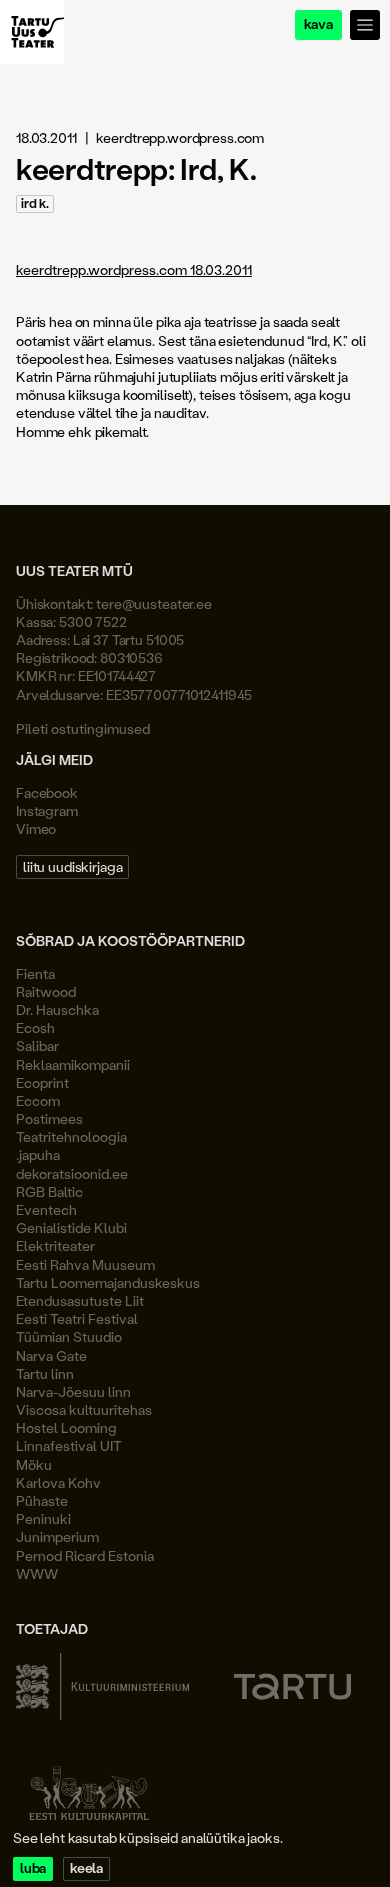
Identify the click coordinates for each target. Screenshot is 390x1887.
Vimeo (36, 828)
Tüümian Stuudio (69, 1336)
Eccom (38, 1100)
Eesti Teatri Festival (77, 1318)
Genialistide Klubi (71, 1227)
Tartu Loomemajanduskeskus (108, 1282)
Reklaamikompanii (73, 1064)
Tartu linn (45, 1373)
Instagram (47, 810)
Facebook (47, 792)
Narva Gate (51, 1355)
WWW (37, 1573)
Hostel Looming (66, 1427)
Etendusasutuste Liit (80, 1300)
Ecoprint (42, 1082)
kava (318, 24)
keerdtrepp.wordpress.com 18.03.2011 (134, 269)
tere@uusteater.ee (154, 603)
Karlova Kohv (58, 1482)
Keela (86, 1868)
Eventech (46, 1209)
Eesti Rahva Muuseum (85, 1264)
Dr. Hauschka (57, 1009)
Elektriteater (55, 1245)
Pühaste (42, 1500)
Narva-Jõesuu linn (73, 1391)
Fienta (35, 973)
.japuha (38, 1154)
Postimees (49, 1118)
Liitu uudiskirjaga (72, 866)
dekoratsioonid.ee (72, 1173)
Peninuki (43, 1518)
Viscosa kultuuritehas (84, 1409)
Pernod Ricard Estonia (85, 1555)
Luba (33, 1868)
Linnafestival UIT (69, 1445)
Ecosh (35, 1027)
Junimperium (57, 1536)
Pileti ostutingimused (83, 728)
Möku (34, 1464)
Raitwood (46, 991)
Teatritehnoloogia (71, 1136)
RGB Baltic (49, 1191)
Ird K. (35, 203)
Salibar (37, 1045)
